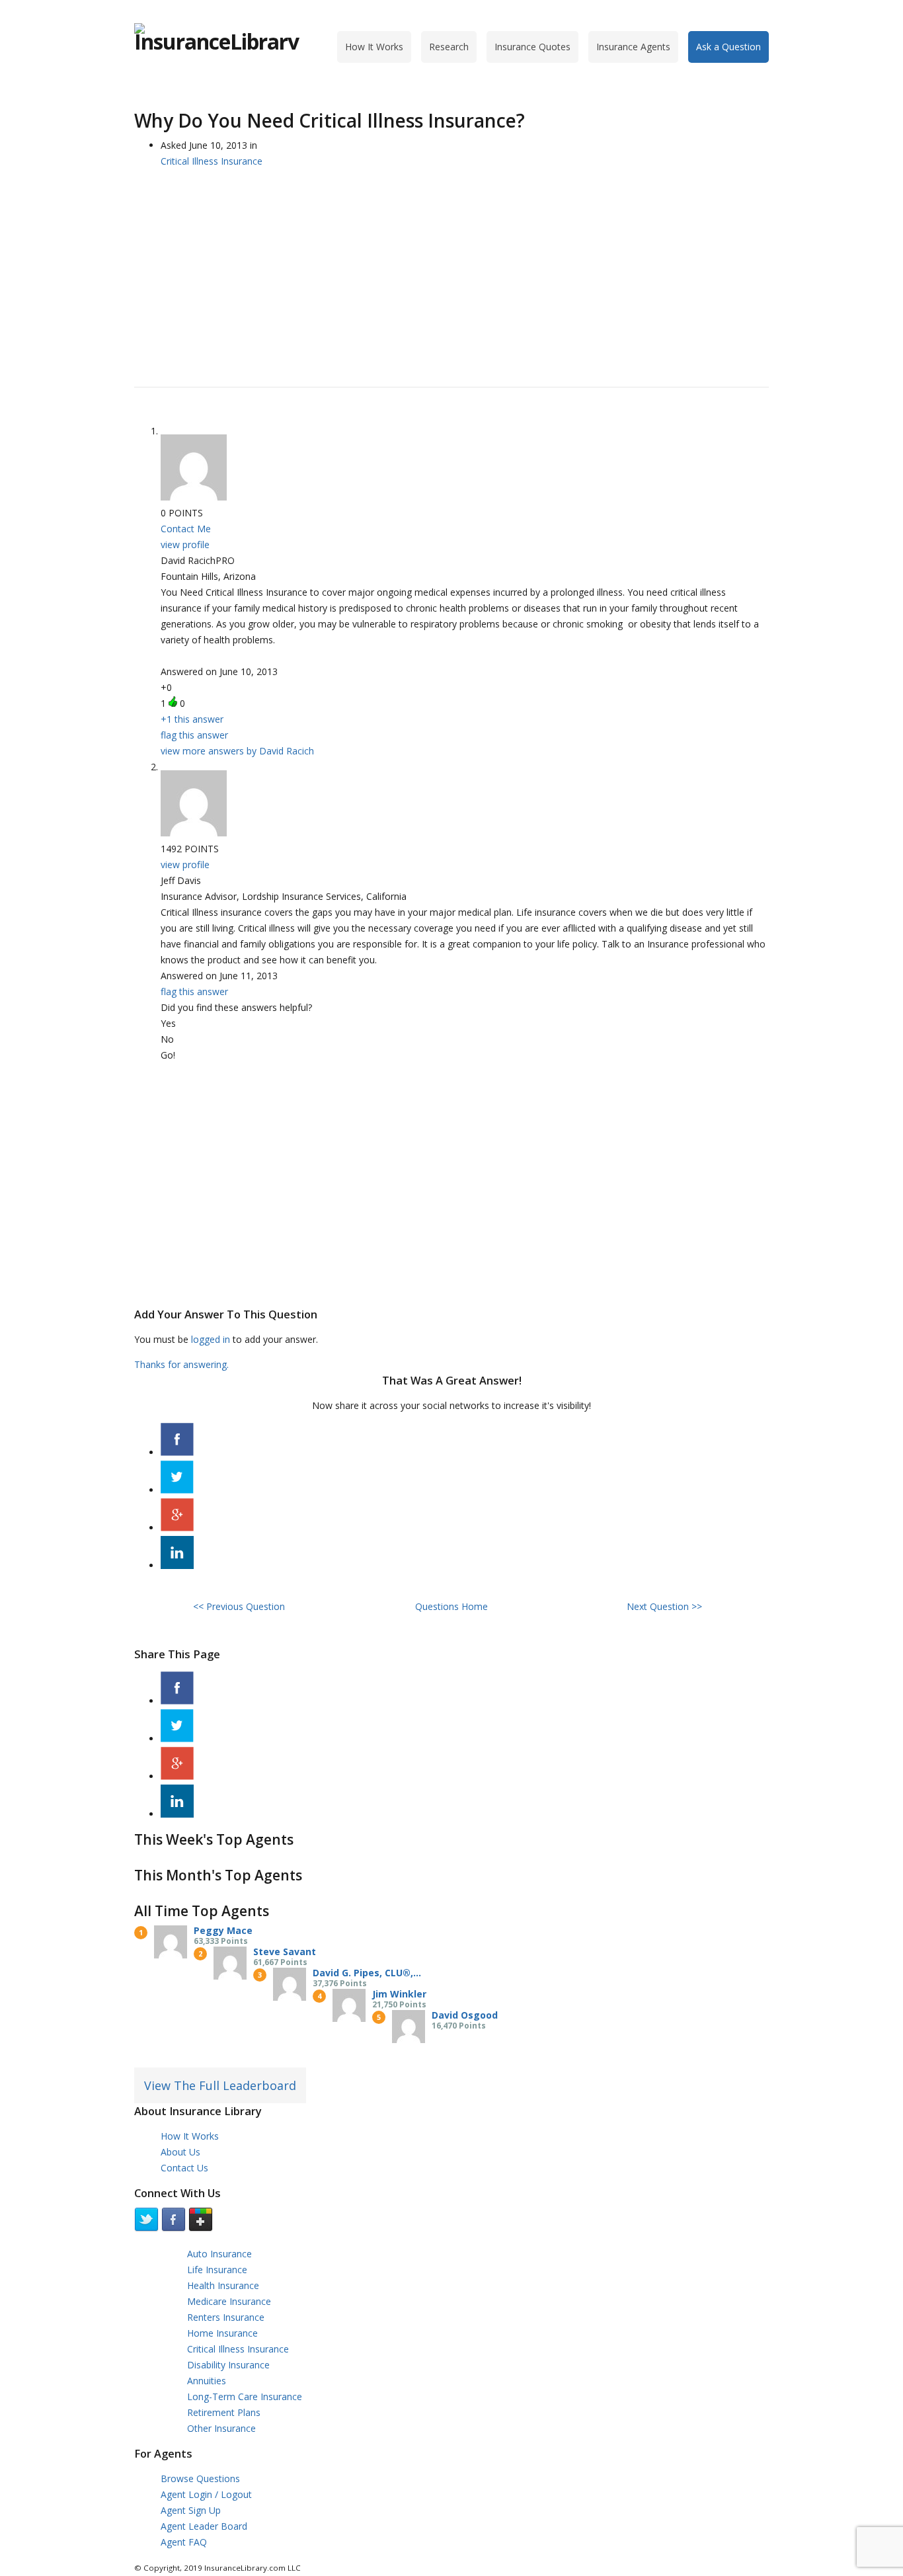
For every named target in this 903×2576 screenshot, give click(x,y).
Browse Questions (200, 2478)
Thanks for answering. (181, 1364)
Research (449, 47)
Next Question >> (664, 1606)
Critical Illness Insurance (238, 2349)
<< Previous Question (239, 1606)
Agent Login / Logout (206, 2494)
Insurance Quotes (532, 47)
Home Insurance (222, 2333)
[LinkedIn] (177, 1565)
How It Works (374, 47)
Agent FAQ (184, 2542)
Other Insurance (221, 2428)
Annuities (207, 2381)
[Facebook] (177, 1452)
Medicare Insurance (229, 2301)
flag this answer (194, 735)
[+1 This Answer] (173, 702)
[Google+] (177, 1528)
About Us (180, 2152)
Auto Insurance (219, 2254)
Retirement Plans (224, 2412)
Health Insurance (223, 2285)
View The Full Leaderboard (220, 2085)
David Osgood (465, 2015)
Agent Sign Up (191, 2510)
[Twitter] (177, 1490)
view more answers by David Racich (237, 751)
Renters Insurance (226, 2317)
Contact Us (184, 2168)
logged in (211, 1339)
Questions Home (451, 1606)
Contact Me (186, 529)
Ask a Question (728, 47)
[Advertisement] (451, 271)
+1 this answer (192, 719)
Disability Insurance (228, 2365)
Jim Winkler (399, 1994)
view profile (185, 544)
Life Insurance (217, 2270)
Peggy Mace (223, 1930)
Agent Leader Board (204, 2526)
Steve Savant (285, 1952)
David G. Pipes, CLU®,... (367, 1973)
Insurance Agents (633, 47)
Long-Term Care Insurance (245, 2396)
